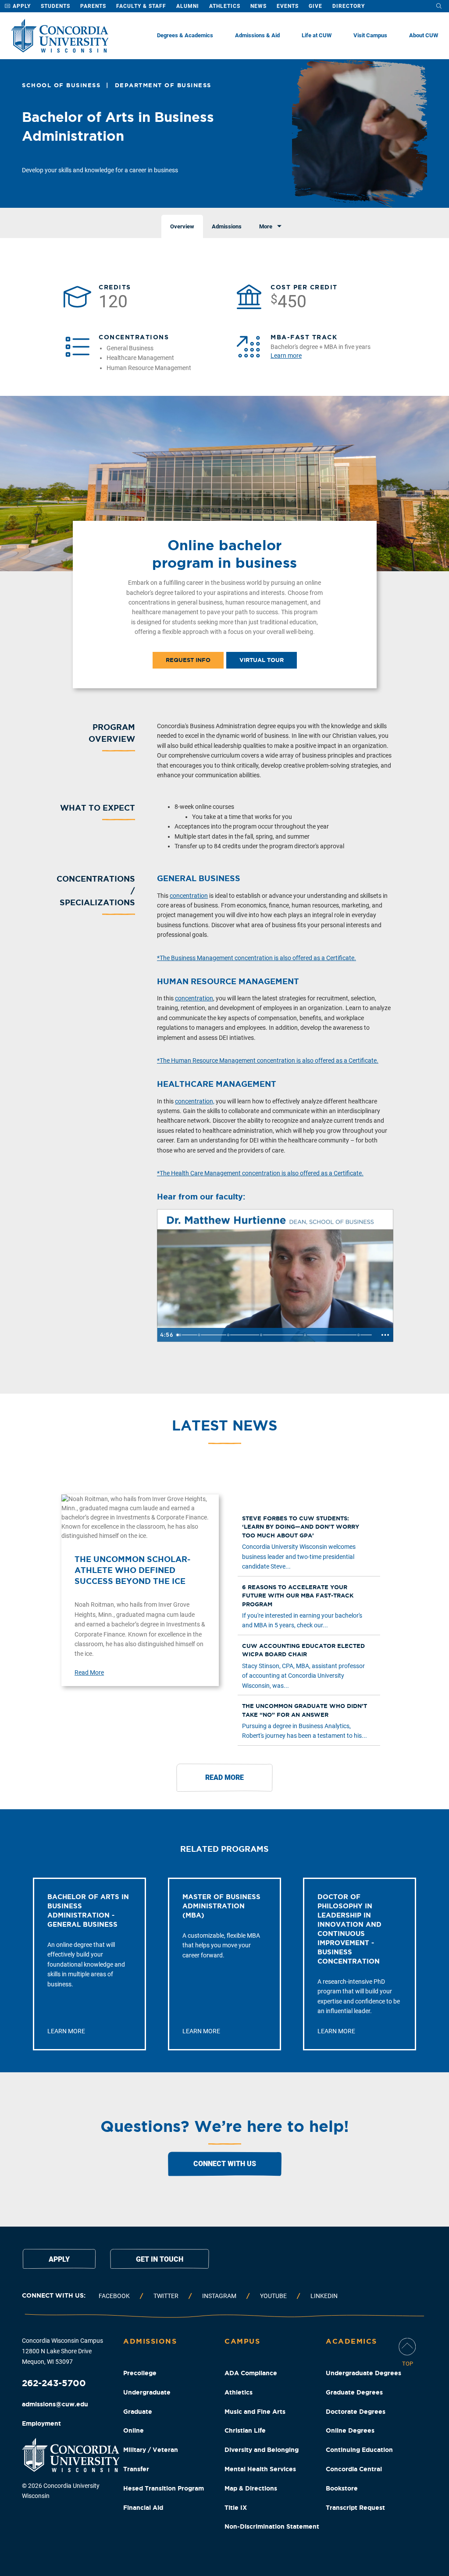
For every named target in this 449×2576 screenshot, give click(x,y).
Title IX (236, 2508)
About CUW (424, 35)
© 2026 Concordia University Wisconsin (61, 2491)
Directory (349, 6)
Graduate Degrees (354, 2392)
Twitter (166, 2296)
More (266, 226)
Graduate (138, 2412)
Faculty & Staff (141, 6)
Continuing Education (359, 2450)
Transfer (136, 2469)
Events (288, 6)
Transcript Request (355, 2508)
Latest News (224, 1425)
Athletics (225, 6)
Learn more (286, 356)
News (258, 6)
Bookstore (342, 2488)
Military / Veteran (151, 2450)
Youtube (273, 2296)
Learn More (66, 2031)
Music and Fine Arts (255, 2412)
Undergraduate (147, 2392)
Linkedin (324, 2296)
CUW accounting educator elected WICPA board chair (303, 1650)
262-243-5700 (54, 2383)
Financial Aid (143, 2508)
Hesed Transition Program (164, 2488)
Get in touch (160, 2259)
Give (315, 6)
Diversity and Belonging (262, 2450)
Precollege (140, 2373)
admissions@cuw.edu (55, 2404)
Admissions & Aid (257, 35)
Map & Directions (251, 2488)
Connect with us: (54, 2295)
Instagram (219, 2296)
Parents (93, 6)
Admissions (150, 2341)
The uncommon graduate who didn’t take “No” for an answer (305, 1710)
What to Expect (98, 808)
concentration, (195, 1101)
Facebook (114, 2296)
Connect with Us (225, 2164)
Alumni (188, 6)
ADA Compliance (251, 2373)
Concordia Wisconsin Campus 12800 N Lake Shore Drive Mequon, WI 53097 (62, 2351)
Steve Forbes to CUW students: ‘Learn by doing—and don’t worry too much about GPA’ (301, 1527)
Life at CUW (317, 35)
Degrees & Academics (185, 35)
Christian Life (245, 2430)
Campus (242, 2341)
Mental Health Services (260, 2469)
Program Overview (112, 733)
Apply (21, 6)
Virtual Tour (262, 660)
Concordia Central (354, 2469)
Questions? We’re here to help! (225, 2126)
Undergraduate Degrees (363, 2373)
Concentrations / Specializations (96, 890)
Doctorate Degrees (356, 2412)
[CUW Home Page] (60, 36)
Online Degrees (350, 2430)
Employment (41, 2423)
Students (55, 6)
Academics (351, 2341)
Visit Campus (370, 35)
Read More (89, 1672)
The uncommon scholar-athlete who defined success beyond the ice (132, 1570)
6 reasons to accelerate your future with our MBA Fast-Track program (298, 1596)
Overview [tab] (182, 226)
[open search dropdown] (439, 6)
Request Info (188, 660)
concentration (189, 896)
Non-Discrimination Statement (272, 2526)
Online (134, 2430)
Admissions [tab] (227, 226)
